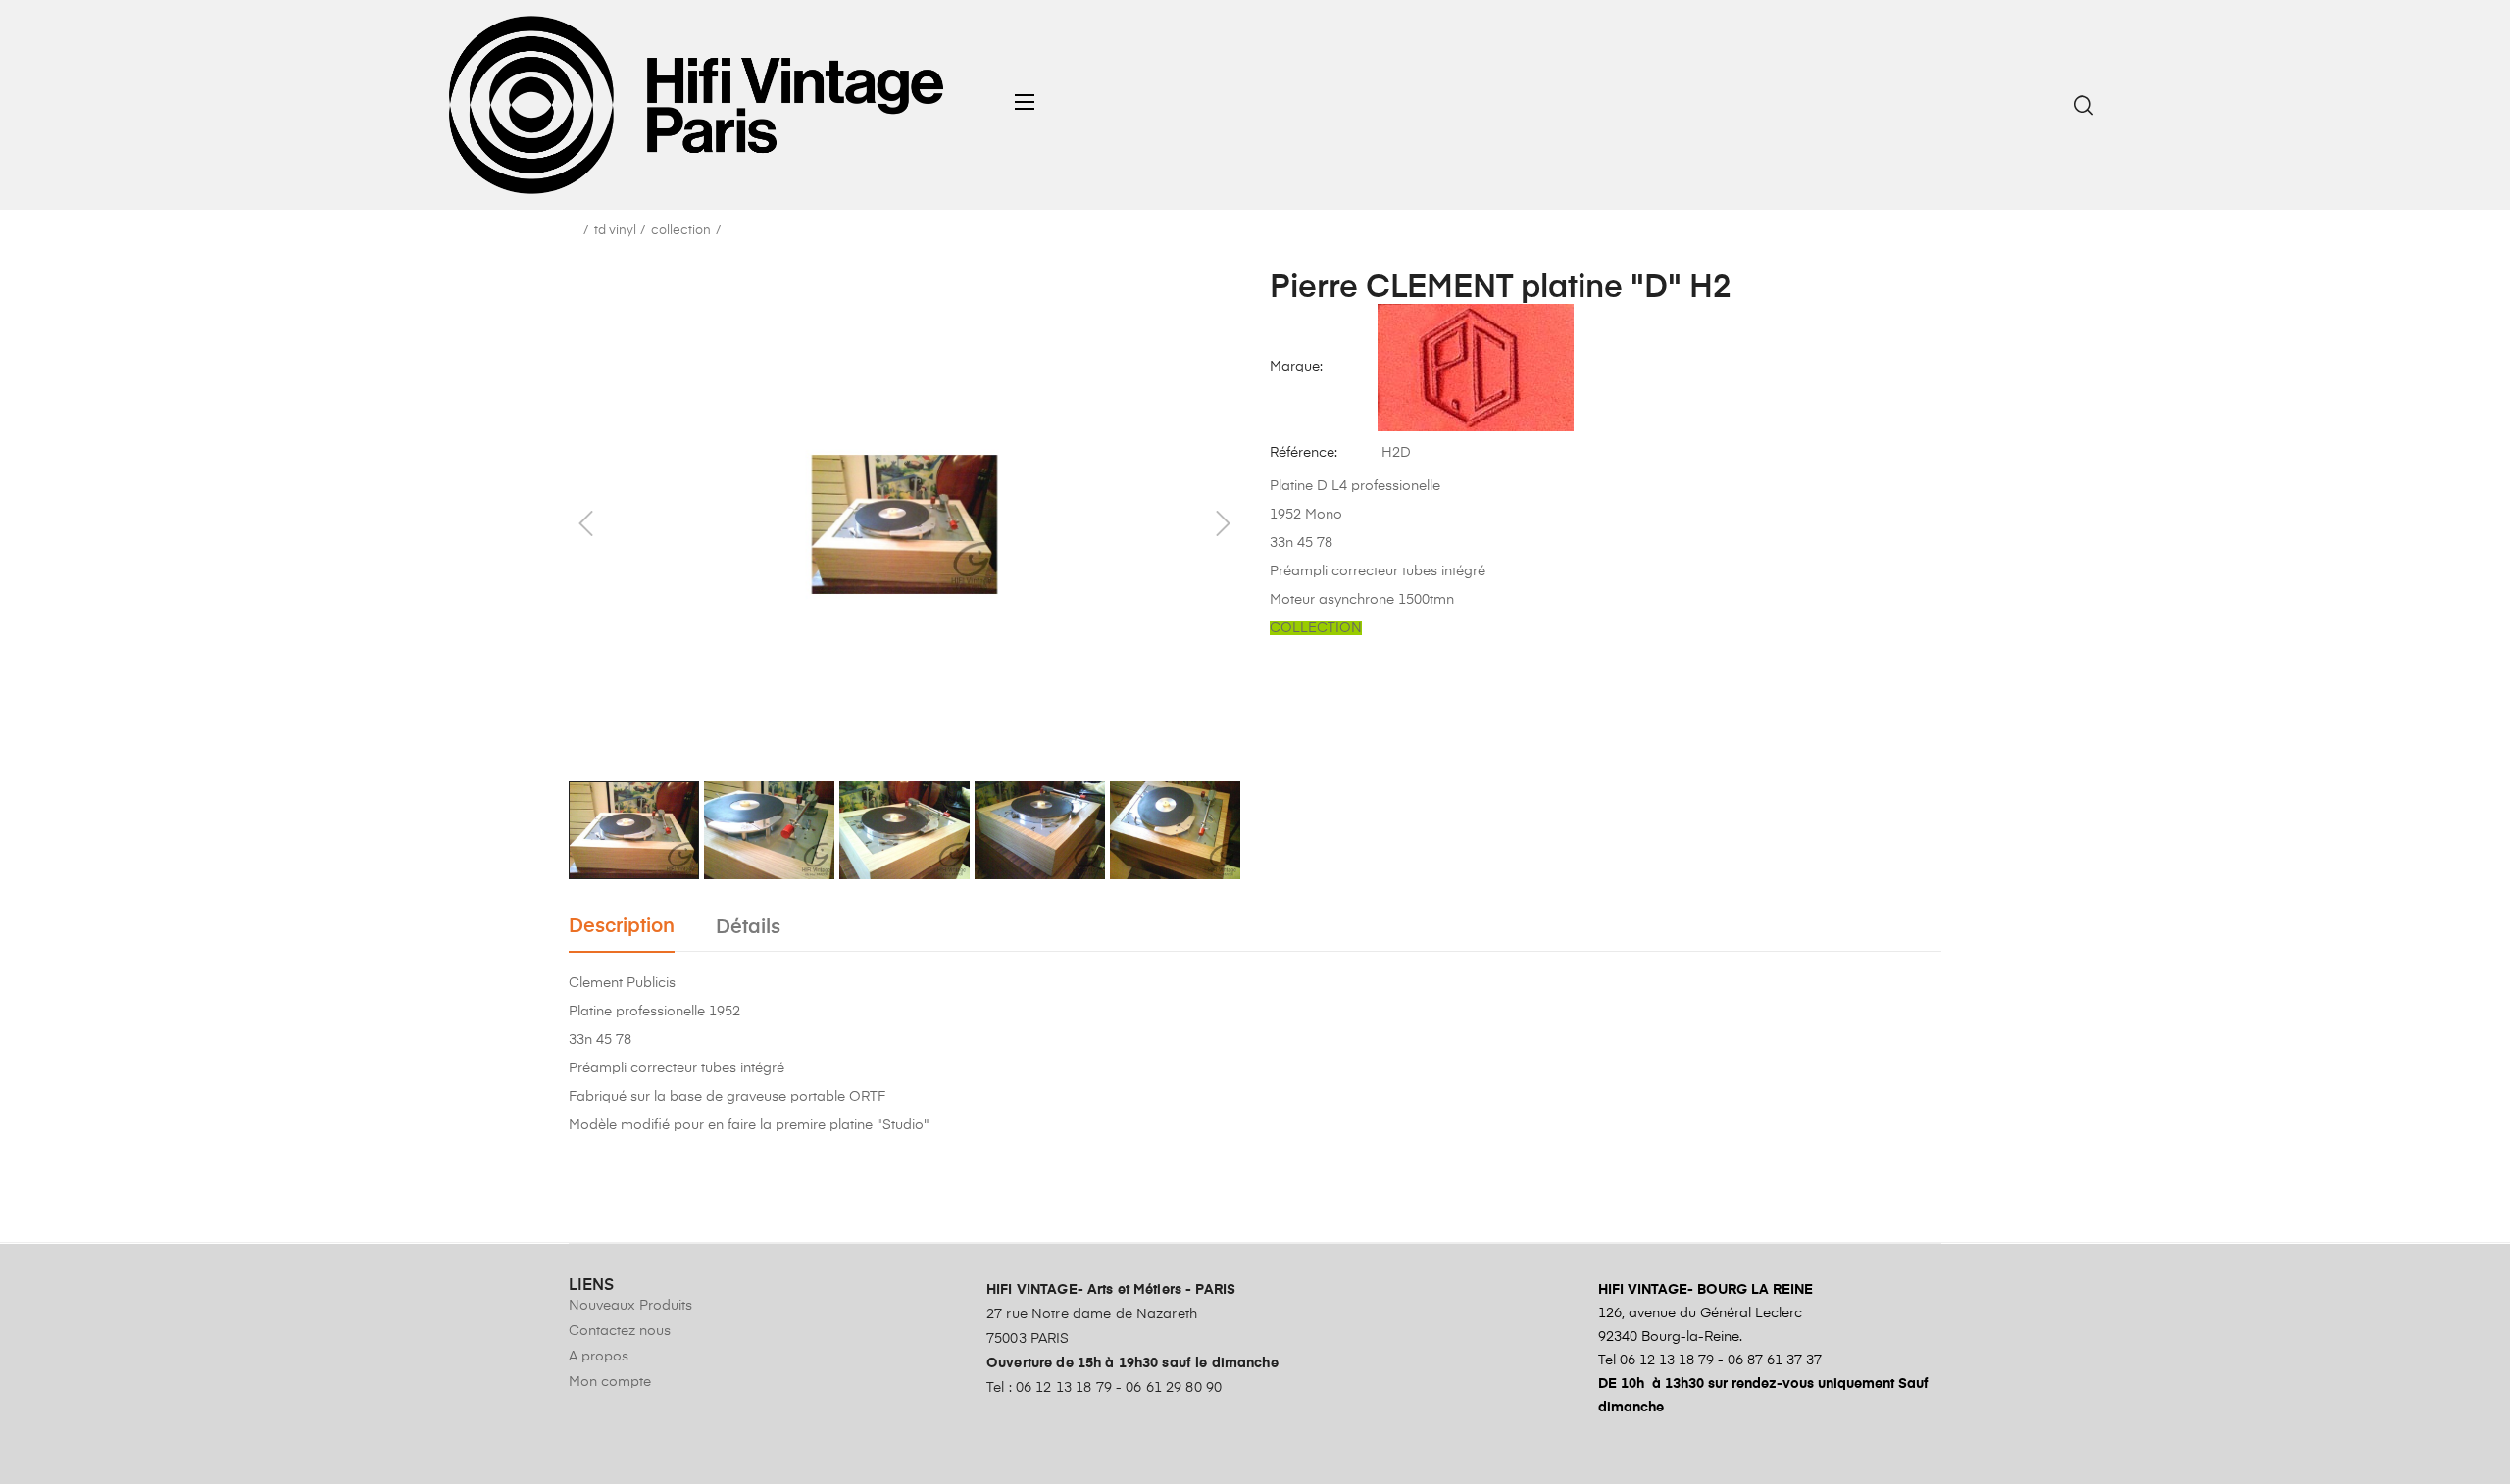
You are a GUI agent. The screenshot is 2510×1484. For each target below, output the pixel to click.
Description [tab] (622, 927)
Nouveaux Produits (630, 1306)
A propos (599, 1357)
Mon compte (610, 1382)
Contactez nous (620, 1331)
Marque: (1296, 367)
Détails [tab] (748, 928)
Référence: (1304, 453)
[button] (1031, 102)
